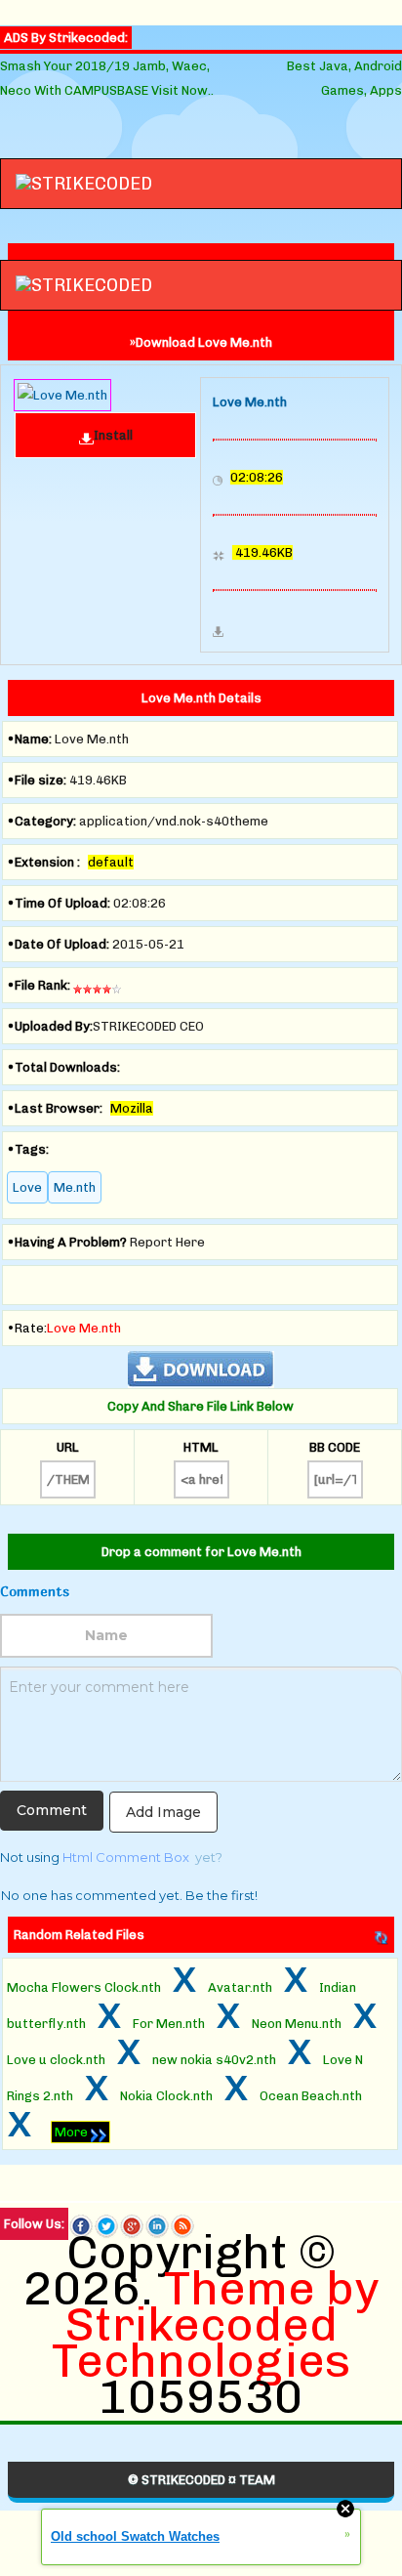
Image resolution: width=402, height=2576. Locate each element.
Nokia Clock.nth (166, 2096)
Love (27, 1187)
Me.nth (75, 1187)
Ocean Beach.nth (311, 2096)
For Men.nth (169, 2024)
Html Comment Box (126, 1857)
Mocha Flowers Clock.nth (84, 1987)
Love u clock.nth (56, 2060)
